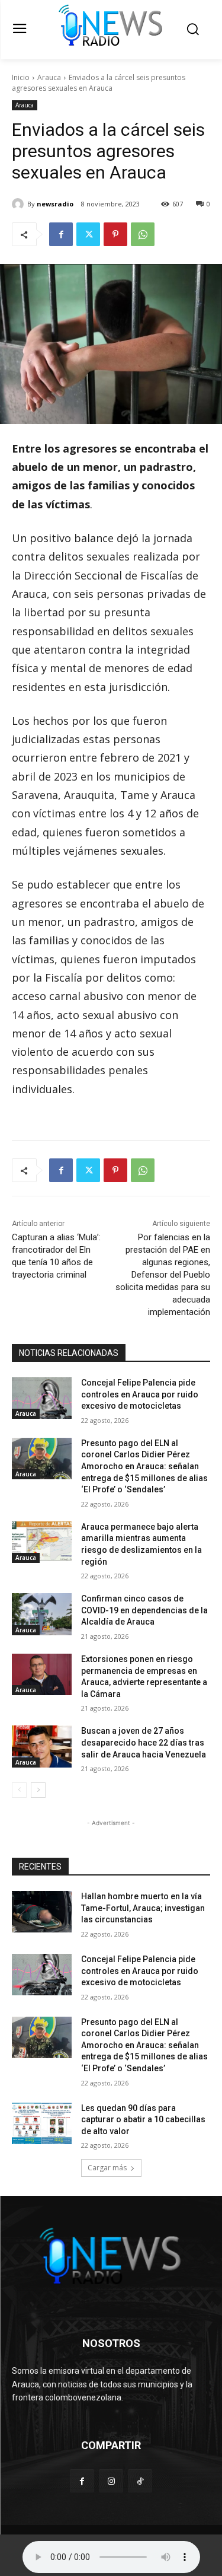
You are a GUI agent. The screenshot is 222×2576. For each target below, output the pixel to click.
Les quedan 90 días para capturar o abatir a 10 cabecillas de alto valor (143, 2120)
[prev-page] (19, 1790)
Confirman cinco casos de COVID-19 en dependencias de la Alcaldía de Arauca (144, 1610)
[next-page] (38, 1790)
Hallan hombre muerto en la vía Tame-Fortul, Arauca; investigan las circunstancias (143, 1908)
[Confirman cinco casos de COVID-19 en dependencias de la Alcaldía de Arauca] (42, 1614)
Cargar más (107, 2168)
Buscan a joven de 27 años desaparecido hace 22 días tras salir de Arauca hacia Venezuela (144, 1742)
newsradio (55, 204)
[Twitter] (88, 234)
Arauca (49, 77)
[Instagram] (111, 2481)
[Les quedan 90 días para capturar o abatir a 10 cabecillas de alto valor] (42, 2123)
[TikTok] (140, 2481)
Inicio (21, 77)
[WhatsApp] (143, 234)
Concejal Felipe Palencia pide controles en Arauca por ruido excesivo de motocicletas (140, 1394)
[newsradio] (20, 204)
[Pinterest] (115, 234)
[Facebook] (61, 234)
